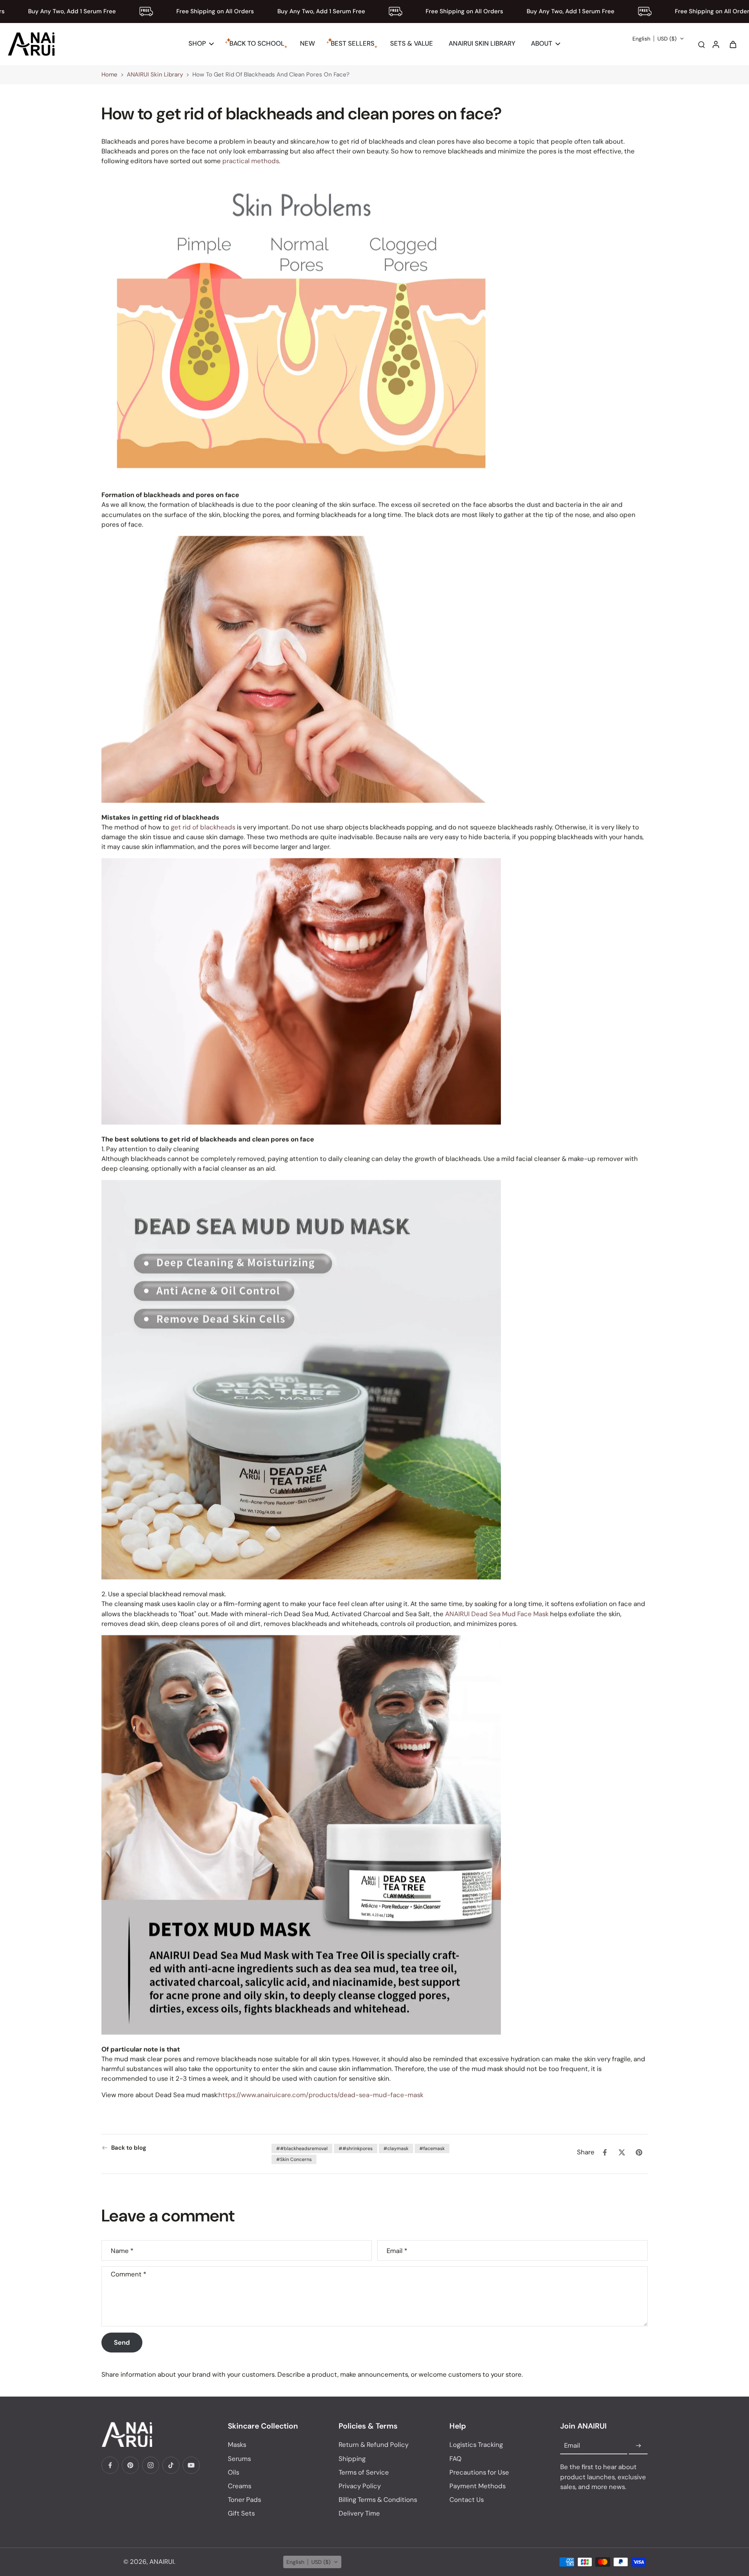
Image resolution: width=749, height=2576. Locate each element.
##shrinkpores (356, 2148)
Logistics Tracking (476, 2445)
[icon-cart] (733, 44)
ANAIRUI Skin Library (155, 75)
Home (109, 75)
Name (122, 2250)
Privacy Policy (360, 2486)
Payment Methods (477, 2486)
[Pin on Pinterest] (639, 2152)
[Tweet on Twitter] (622, 2152)
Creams (240, 2486)
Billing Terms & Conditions (378, 2500)
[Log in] (715, 44)
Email (397, 2250)
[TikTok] (171, 2465)
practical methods (251, 161)
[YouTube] (191, 2465)
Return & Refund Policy (374, 2445)
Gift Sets (241, 2513)
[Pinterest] (130, 2465)
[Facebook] (110, 2465)
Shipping (352, 2459)
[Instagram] (151, 2465)
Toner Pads (244, 2500)
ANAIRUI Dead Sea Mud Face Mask (497, 1613)
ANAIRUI (162, 2562)
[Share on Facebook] (605, 2152)
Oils (233, 2472)
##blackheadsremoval (302, 2148)
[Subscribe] (638, 2446)
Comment (129, 2274)
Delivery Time (359, 2513)
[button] (658, 39)
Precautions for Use (479, 2472)
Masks (237, 2445)
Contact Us (467, 2500)
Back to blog (129, 2148)
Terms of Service (364, 2472)
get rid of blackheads (203, 827)
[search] (701, 44)
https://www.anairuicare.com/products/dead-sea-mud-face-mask (321, 2095)
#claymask (396, 2148)
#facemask (432, 2148)
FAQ (455, 2459)
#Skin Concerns (294, 2159)
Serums (239, 2459)
